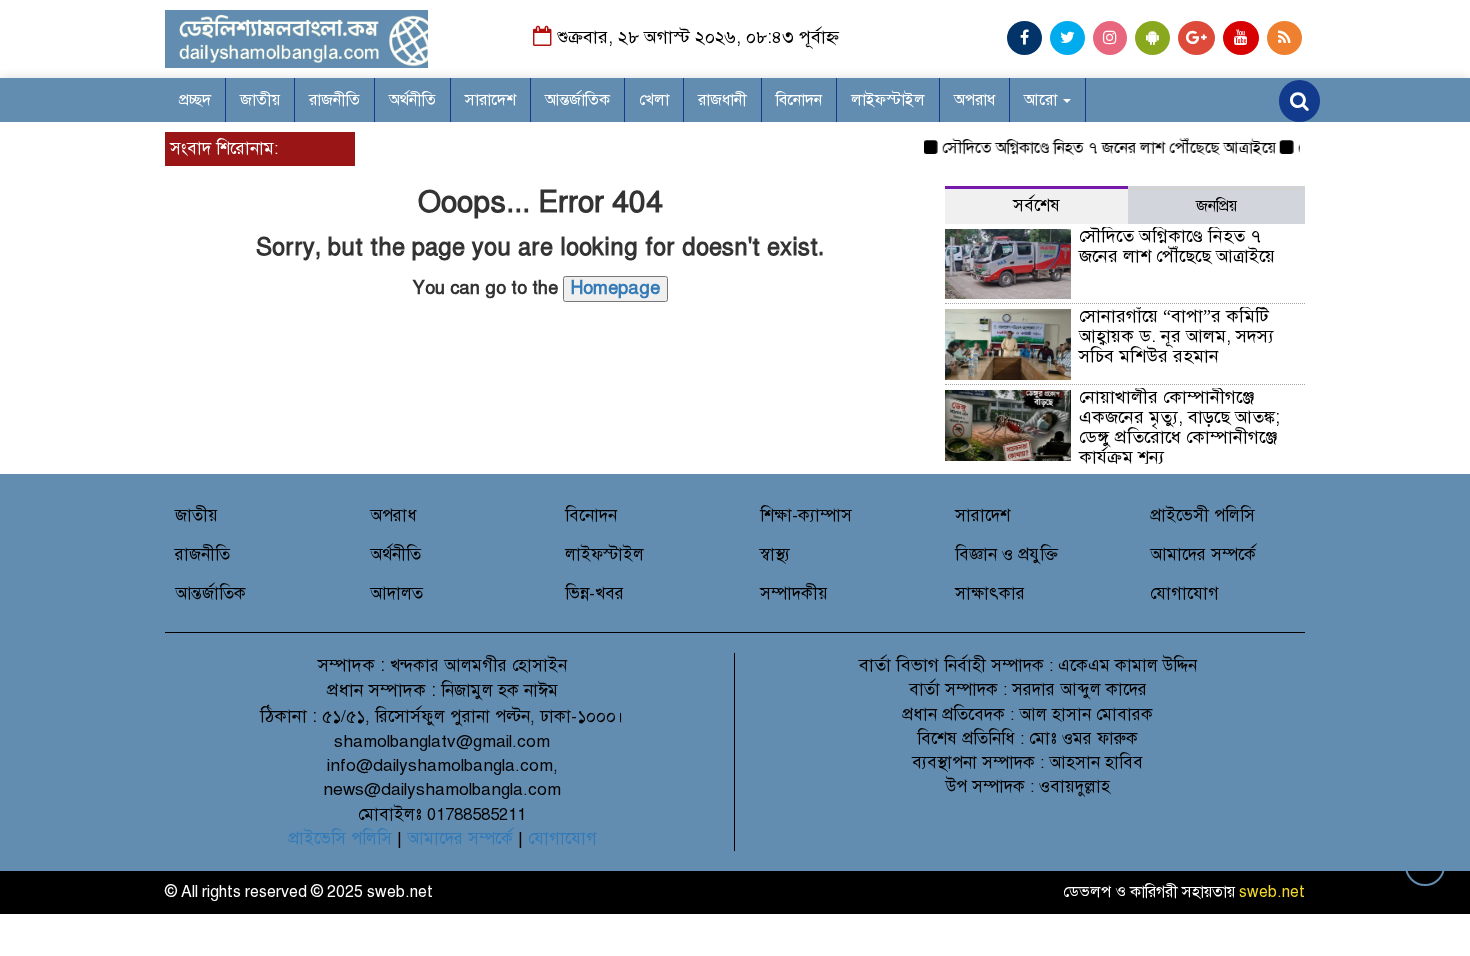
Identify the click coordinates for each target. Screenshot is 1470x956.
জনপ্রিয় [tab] (1216, 206)
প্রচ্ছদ (195, 100)
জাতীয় (260, 100)
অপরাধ (974, 100)
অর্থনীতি (412, 100)
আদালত (396, 593)
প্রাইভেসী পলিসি (1202, 515)
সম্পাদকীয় (794, 593)
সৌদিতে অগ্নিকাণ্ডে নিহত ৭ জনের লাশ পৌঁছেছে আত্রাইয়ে (1098, 148)
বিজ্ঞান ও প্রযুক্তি (1006, 554)
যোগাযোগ (1184, 593)
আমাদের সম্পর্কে (1203, 554)
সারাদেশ (490, 100)
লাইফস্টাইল (888, 100)
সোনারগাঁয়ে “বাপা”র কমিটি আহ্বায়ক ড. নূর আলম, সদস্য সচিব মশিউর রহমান (1176, 336)
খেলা (654, 100)
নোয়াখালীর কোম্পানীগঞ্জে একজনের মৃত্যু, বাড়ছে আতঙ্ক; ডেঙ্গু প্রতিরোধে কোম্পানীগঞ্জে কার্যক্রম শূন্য (1179, 426)
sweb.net (1272, 892)
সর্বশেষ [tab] (1036, 205)
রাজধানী (722, 100)
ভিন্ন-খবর (594, 593)
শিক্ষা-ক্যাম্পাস (806, 515)
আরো (1042, 100)
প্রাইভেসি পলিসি (340, 838)
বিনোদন (799, 100)
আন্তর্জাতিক (577, 100)
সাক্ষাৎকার (990, 593)
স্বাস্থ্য (775, 554)
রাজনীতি (334, 100)
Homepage (615, 288)
